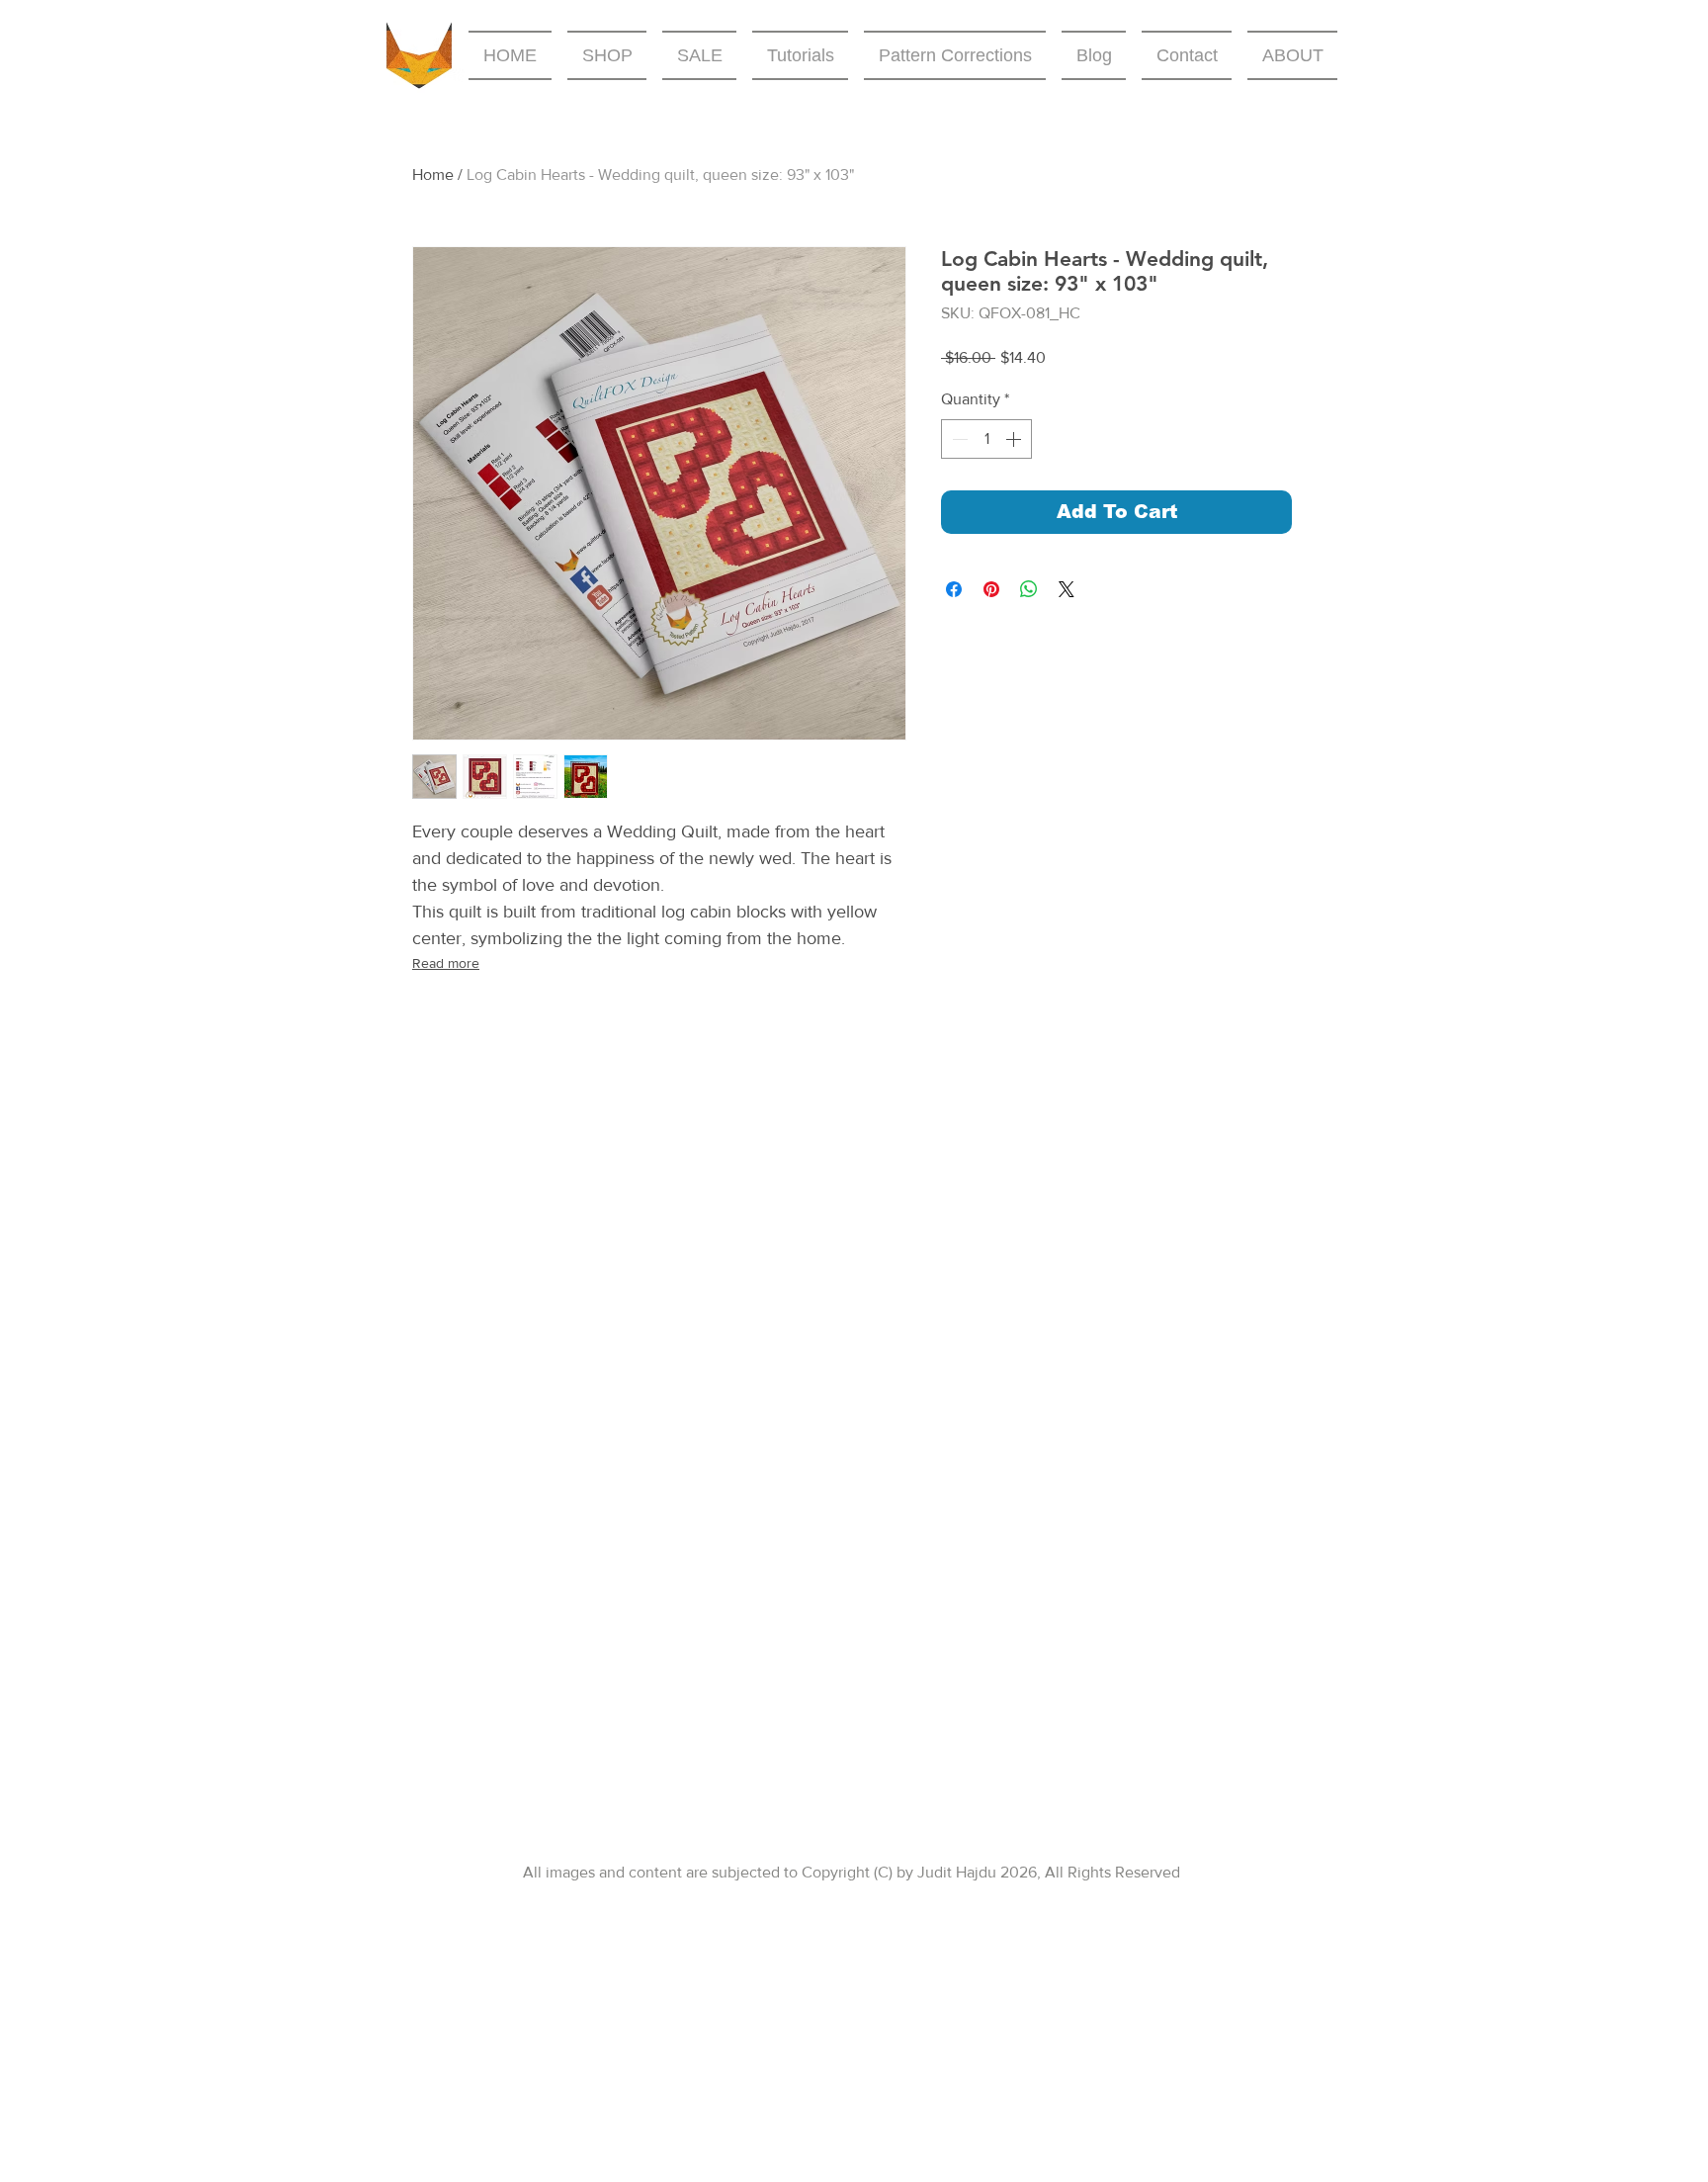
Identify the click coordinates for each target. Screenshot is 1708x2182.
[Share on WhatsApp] (1029, 589)
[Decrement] (958, 439)
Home (433, 175)
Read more (446, 963)
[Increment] (1015, 439)
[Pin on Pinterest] (991, 589)
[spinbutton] (986, 439)
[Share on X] (1067, 589)
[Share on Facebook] (954, 589)
